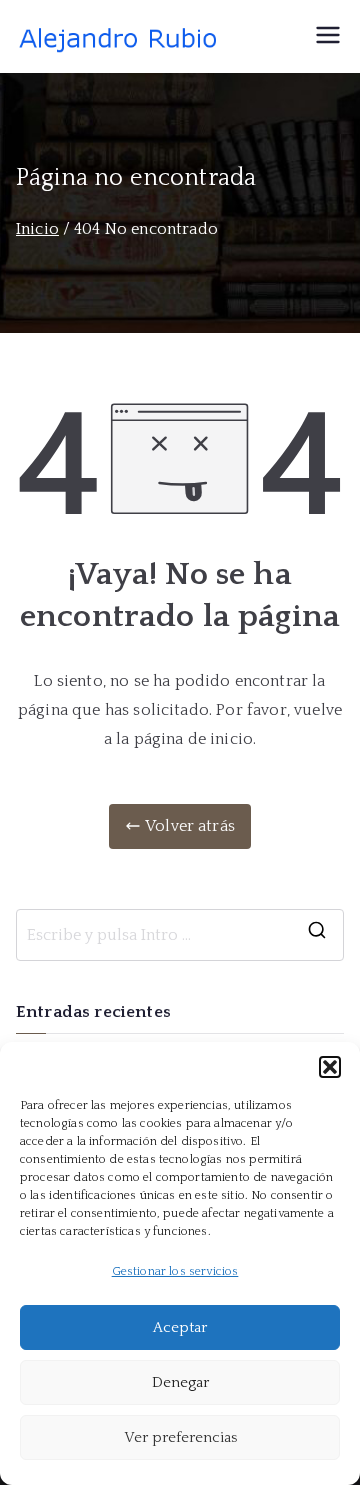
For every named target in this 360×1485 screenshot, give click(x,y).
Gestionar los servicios (175, 1271)
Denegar (180, 1382)
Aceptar (180, 1327)
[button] (330, 1067)
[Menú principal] (328, 37)
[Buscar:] (180, 935)
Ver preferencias (180, 1437)
